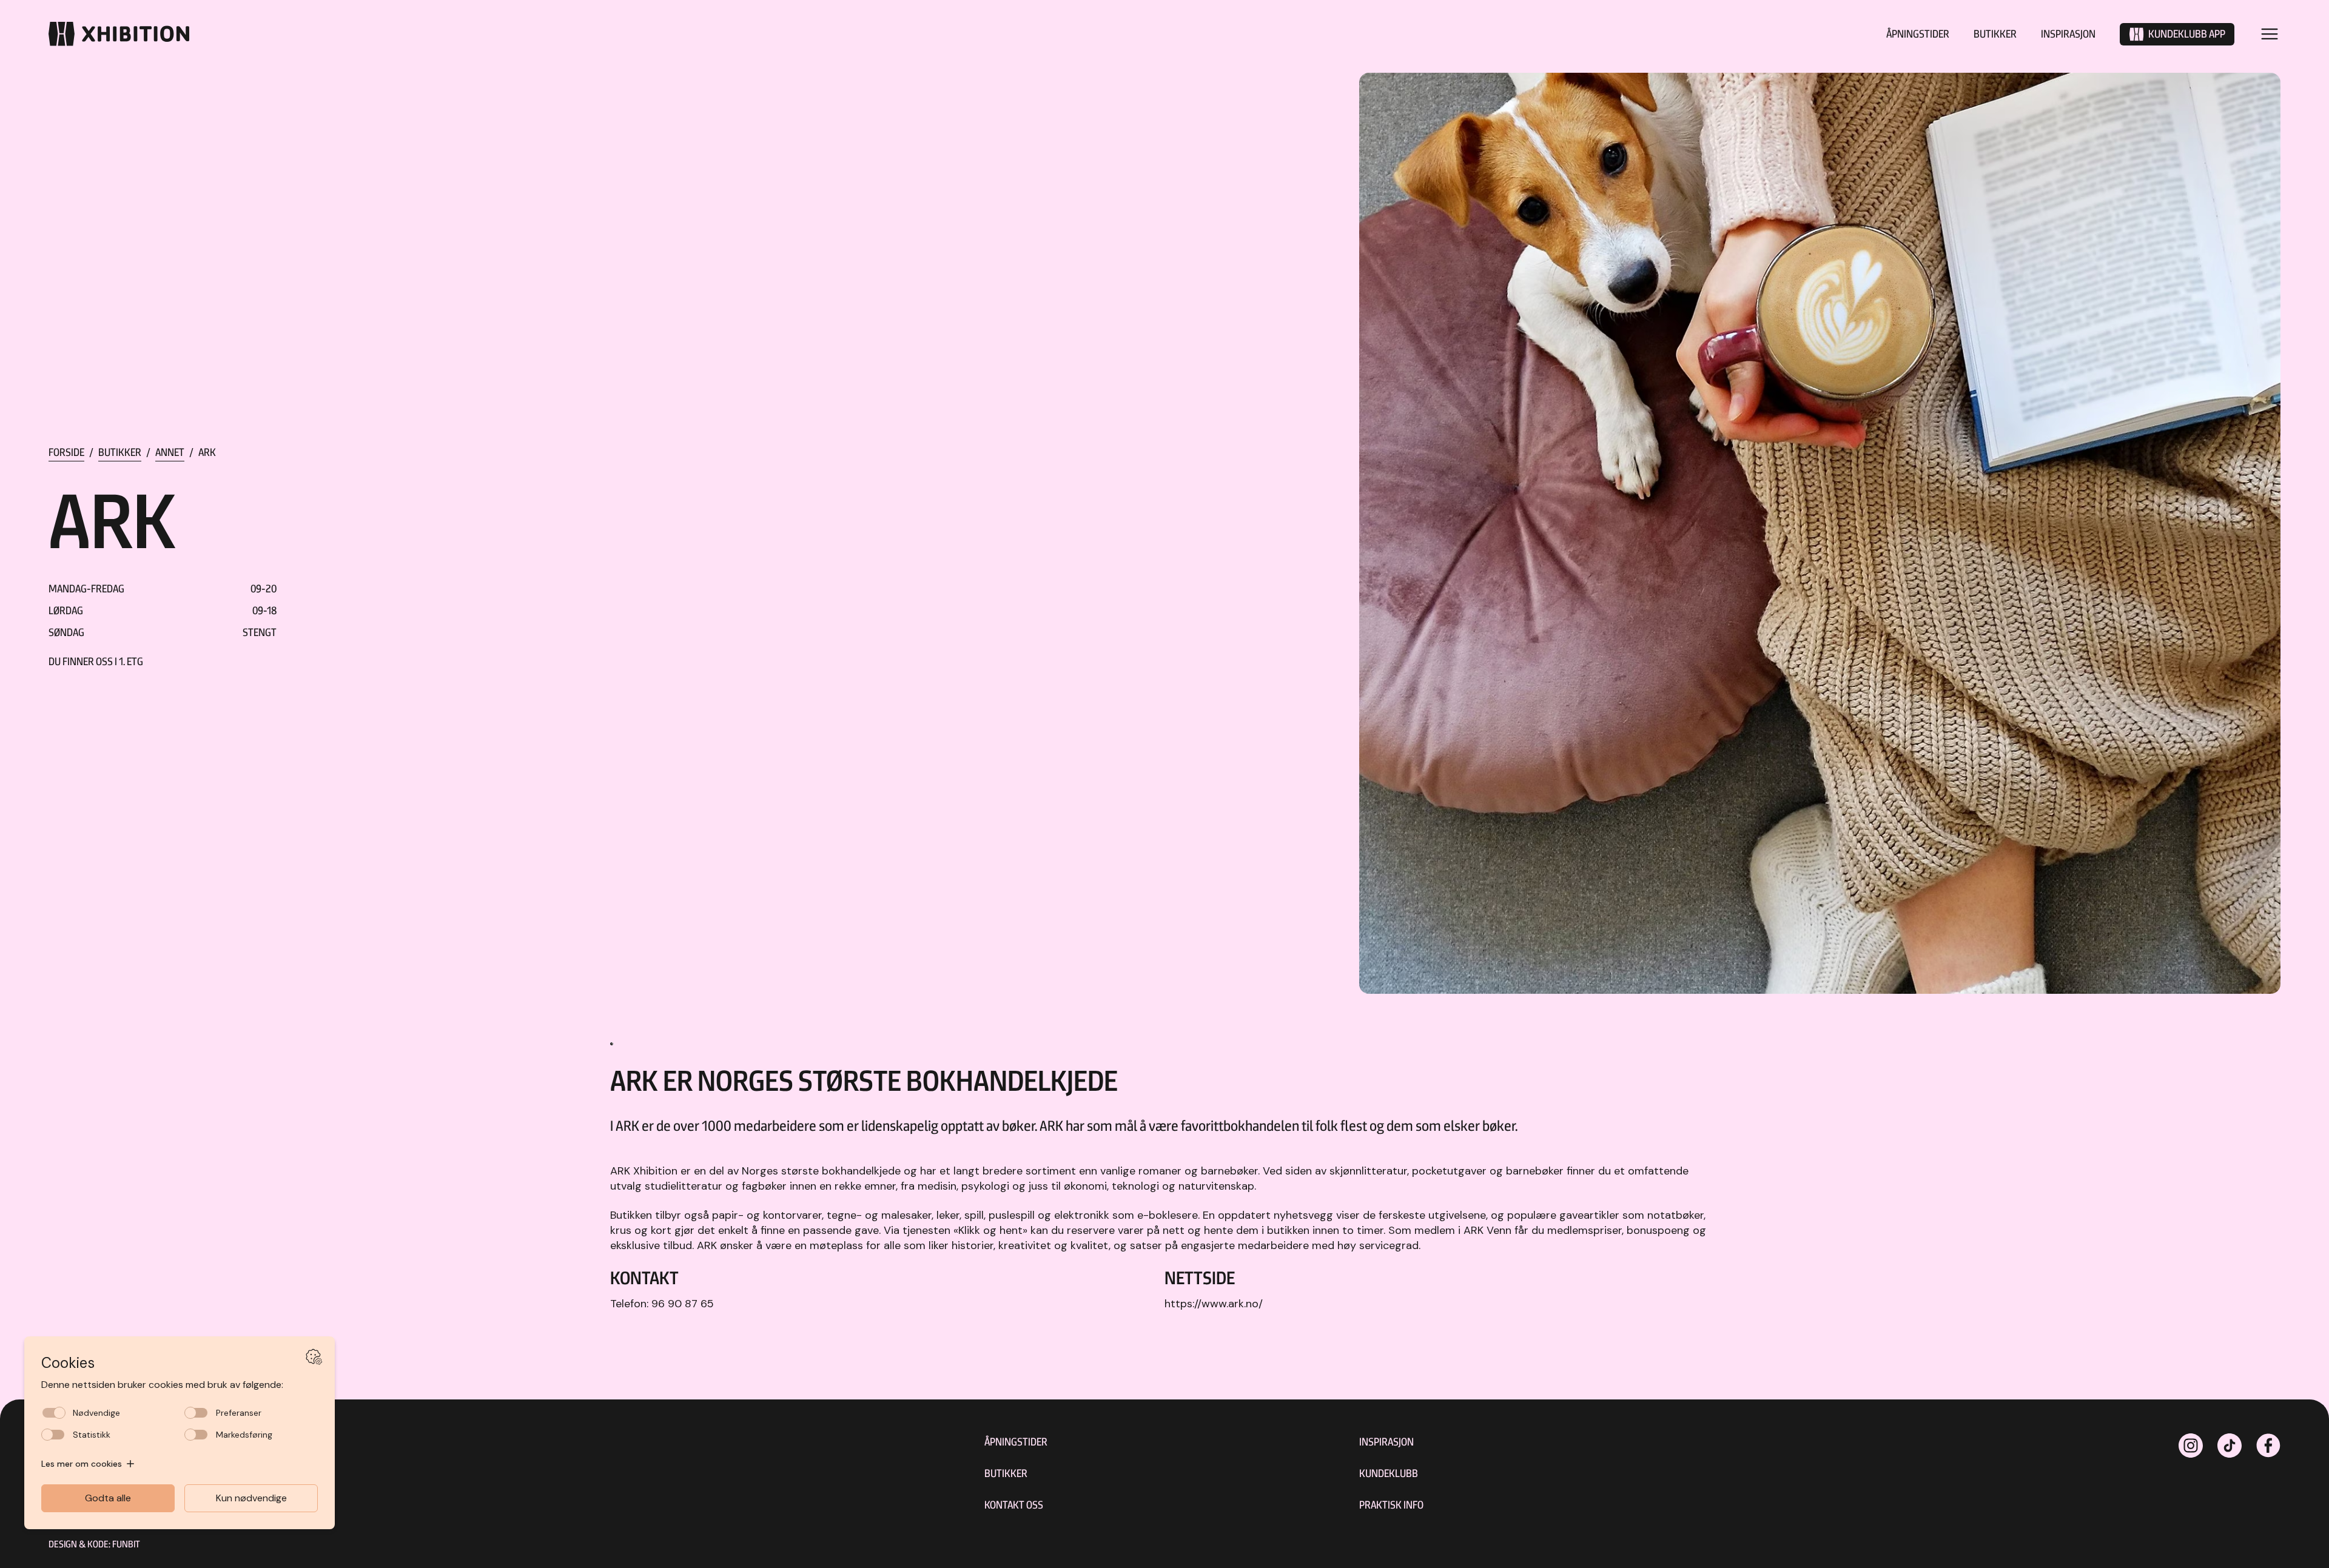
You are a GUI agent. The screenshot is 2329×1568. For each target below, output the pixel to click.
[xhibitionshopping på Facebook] (2268, 1446)
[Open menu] (2270, 34)
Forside (66, 452)
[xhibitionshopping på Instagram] (2191, 1446)
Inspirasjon (2068, 34)
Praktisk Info (1391, 1505)
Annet (170, 452)
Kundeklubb (1389, 1473)
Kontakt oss (1014, 1505)
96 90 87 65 (683, 1304)
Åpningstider (1918, 34)
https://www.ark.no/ (1214, 1304)
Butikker (1995, 34)
